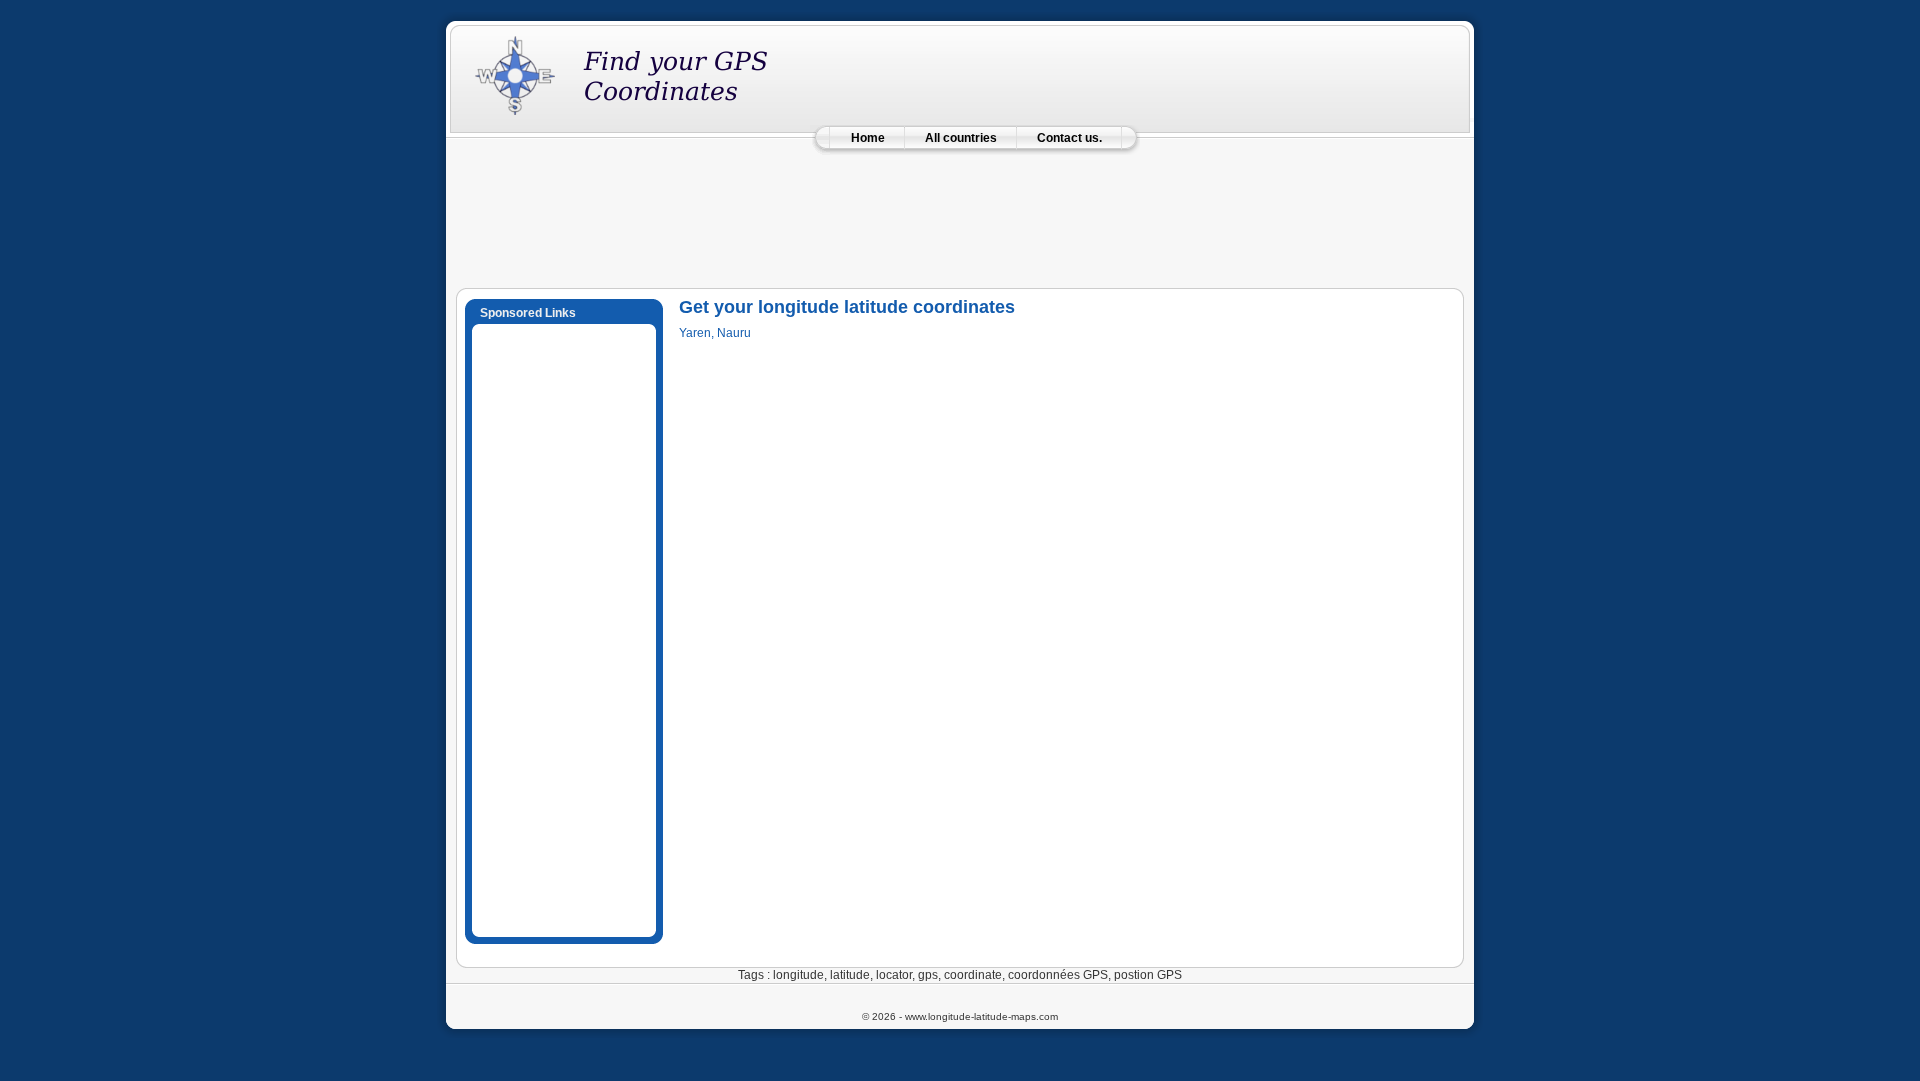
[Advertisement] (960, 212)
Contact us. (1069, 138)
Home (868, 138)
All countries (961, 138)
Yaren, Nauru (715, 333)
